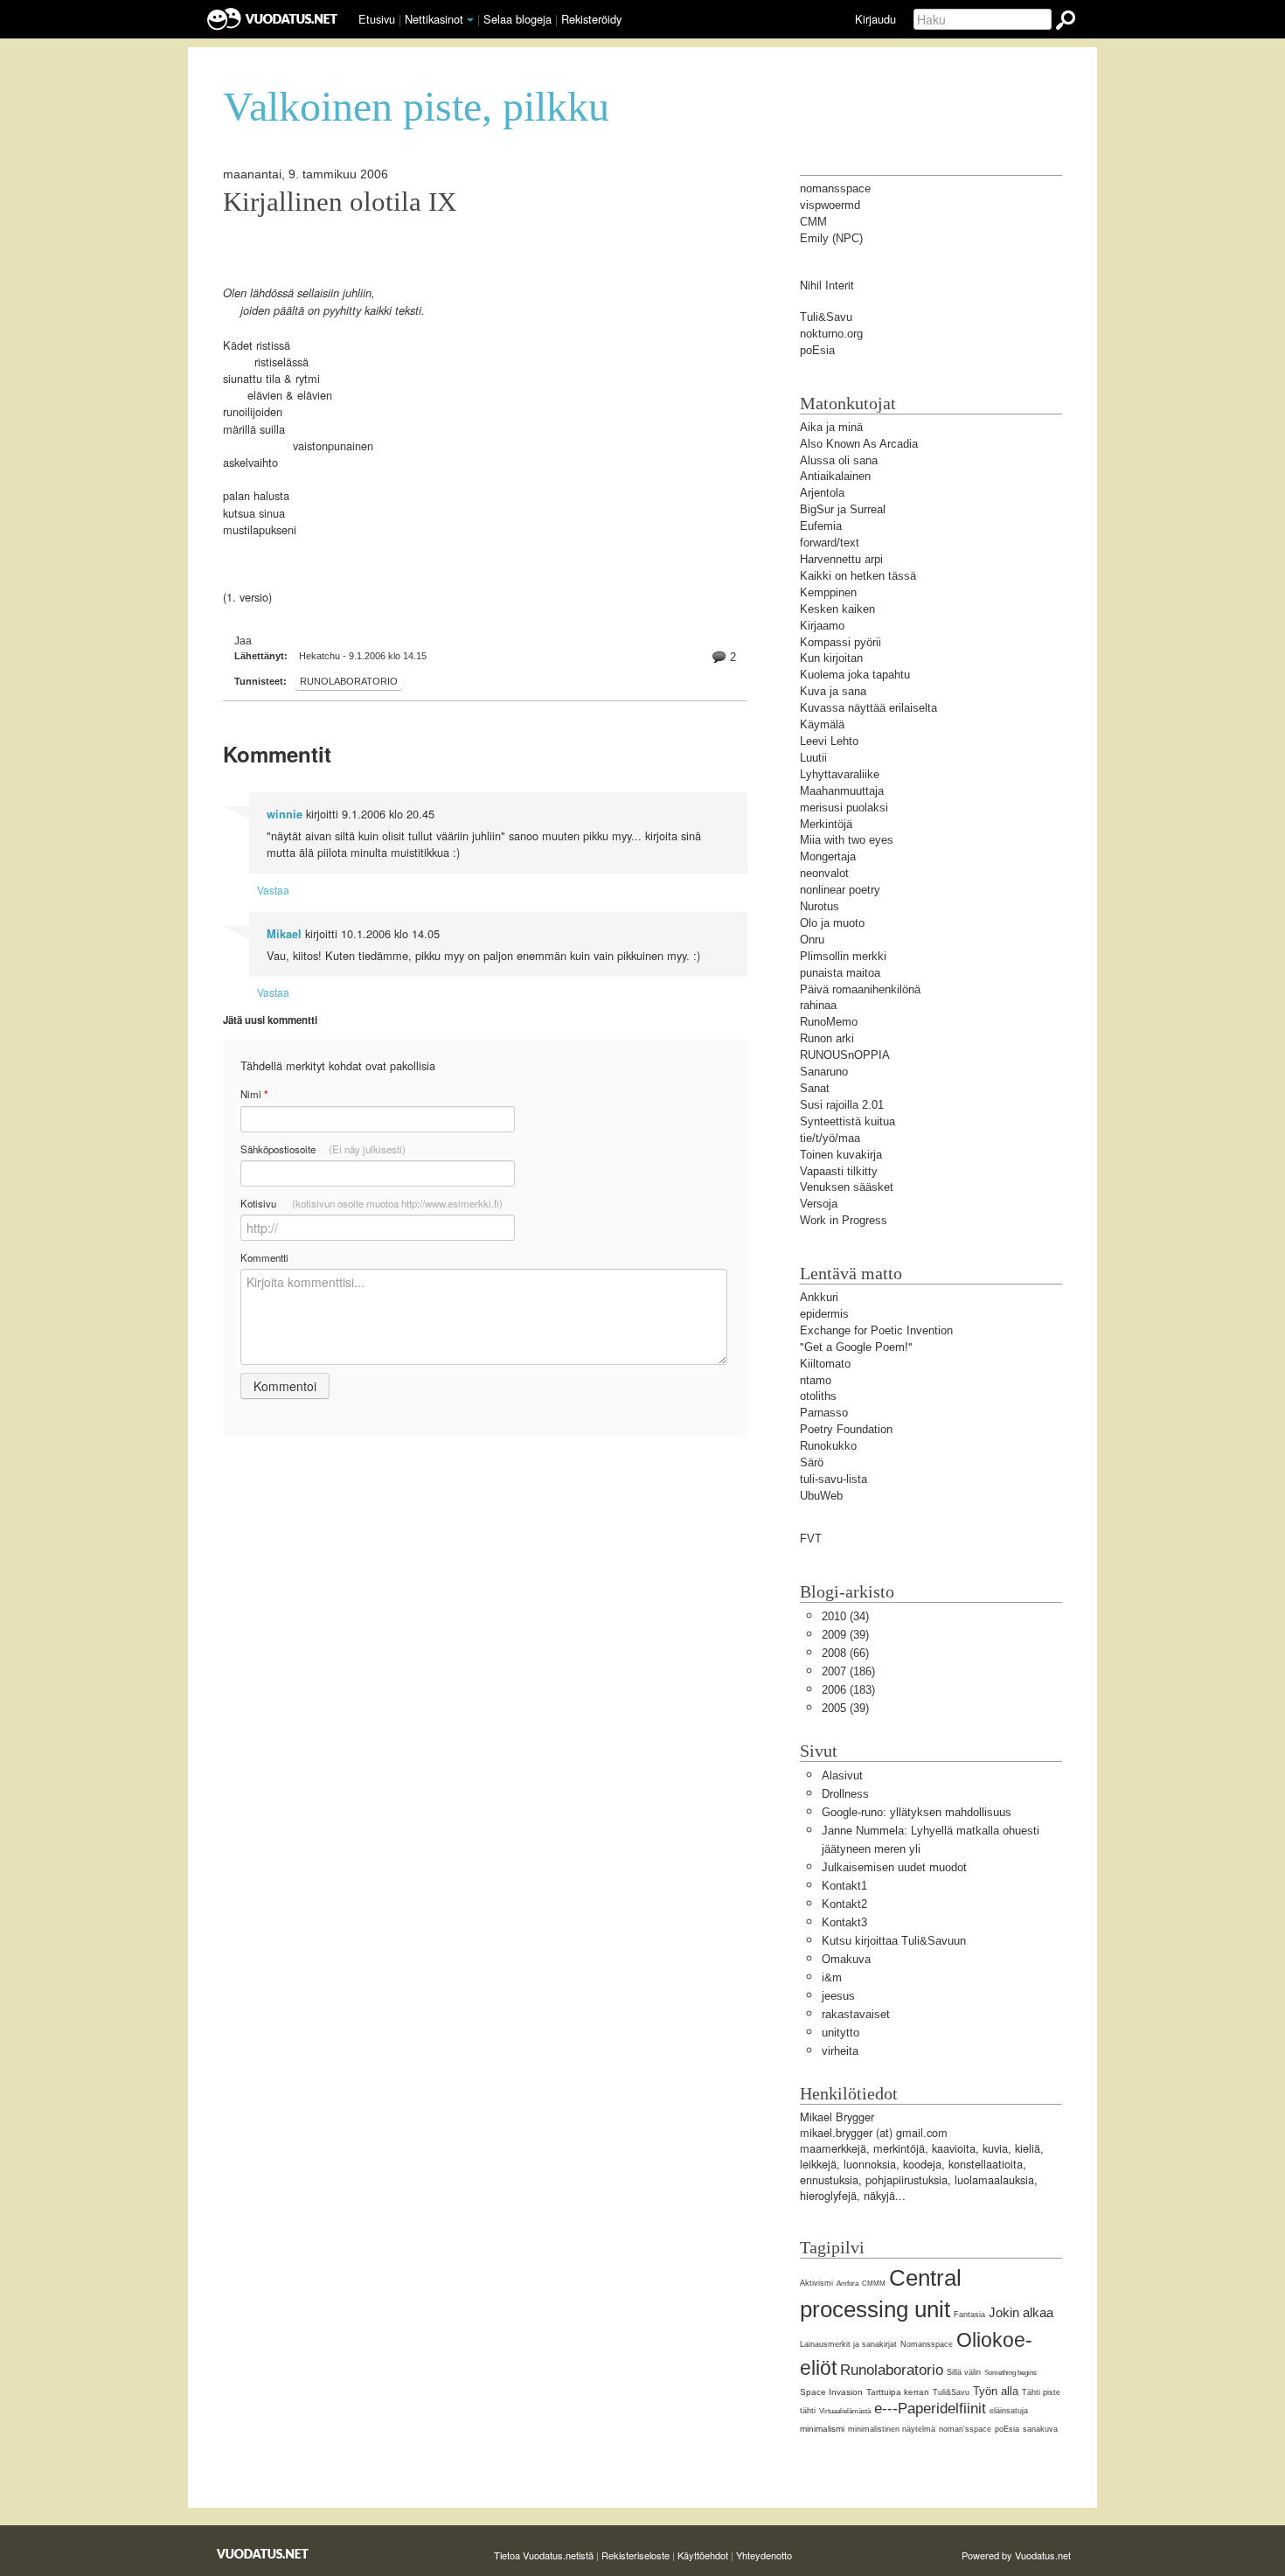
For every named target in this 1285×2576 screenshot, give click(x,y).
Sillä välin (964, 2372)
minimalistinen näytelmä (892, 2429)
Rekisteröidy (591, 19)
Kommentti (264, 1257)
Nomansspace (927, 2344)
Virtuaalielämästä (845, 2411)
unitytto (840, 2033)
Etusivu (377, 19)
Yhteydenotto (764, 2555)
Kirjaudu (875, 19)
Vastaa (273, 890)
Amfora (847, 2284)
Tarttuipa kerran (898, 2392)
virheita (840, 2051)
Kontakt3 (844, 1922)
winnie (285, 814)
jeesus (838, 1996)
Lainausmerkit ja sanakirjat (848, 2344)
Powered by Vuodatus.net (1016, 2555)
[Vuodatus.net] (263, 2554)
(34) (845, 1616)
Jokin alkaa (1021, 2312)
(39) (845, 1635)
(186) (848, 1671)
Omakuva (846, 1959)
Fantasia (969, 2315)
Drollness (845, 1794)
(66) (845, 1653)
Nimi (254, 1094)
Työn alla (996, 2391)
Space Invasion (831, 2392)
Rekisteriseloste (636, 2555)
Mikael (284, 934)
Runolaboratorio (349, 681)
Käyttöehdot (703, 2555)
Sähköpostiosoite (323, 1149)
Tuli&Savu (951, 2392)
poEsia (1007, 2429)
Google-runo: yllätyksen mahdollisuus (917, 1812)
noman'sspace (965, 2429)
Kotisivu (372, 1203)
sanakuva (1040, 2429)
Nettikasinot (434, 19)
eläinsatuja (1009, 2411)
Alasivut (842, 1775)
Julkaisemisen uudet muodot (894, 1867)
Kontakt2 (844, 1904)
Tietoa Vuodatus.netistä (544, 2555)
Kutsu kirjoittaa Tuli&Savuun (894, 1941)
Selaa (517, 19)
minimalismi (822, 2429)
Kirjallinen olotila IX (340, 202)
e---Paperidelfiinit (930, 2409)
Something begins (1011, 2373)
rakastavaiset (856, 2014)
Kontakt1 (844, 1886)
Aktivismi (816, 2283)
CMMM (874, 2284)
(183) (848, 1690)
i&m (832, 1977)
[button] (470, 20)
